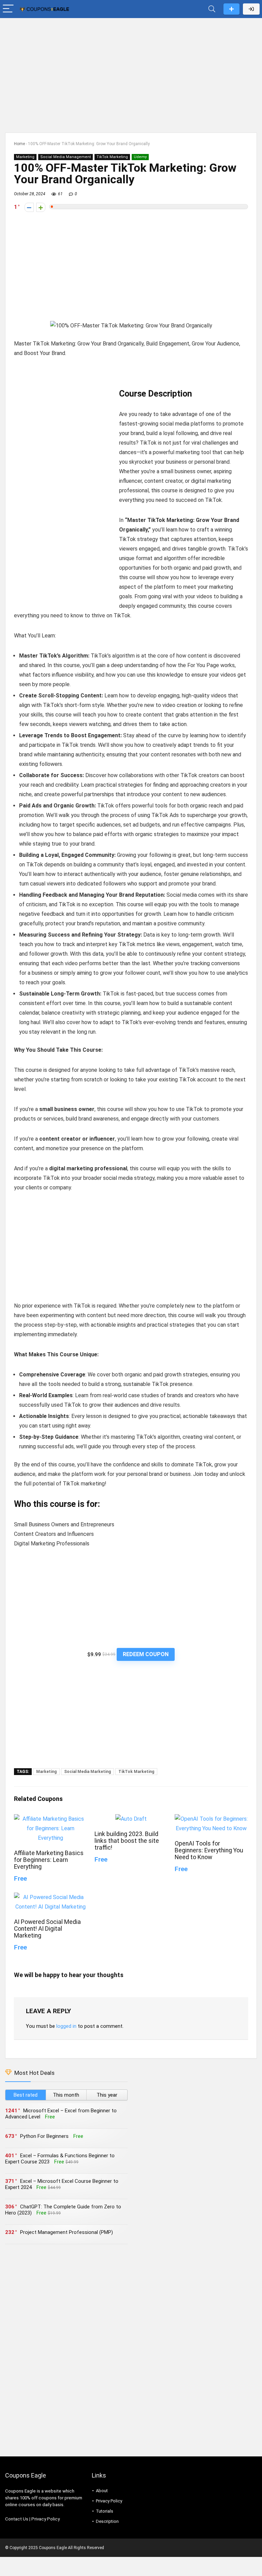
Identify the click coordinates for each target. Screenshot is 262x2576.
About (102, 2491)
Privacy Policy (46, 2519)
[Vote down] (29, 207)
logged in (66, 2026)
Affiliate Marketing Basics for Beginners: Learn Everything (49, 1860)
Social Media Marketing (88, 1772)
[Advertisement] (131, 72)
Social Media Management (65, 157)
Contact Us (17, 2519)
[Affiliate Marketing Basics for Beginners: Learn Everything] (50, 1819)
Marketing (25, 157)
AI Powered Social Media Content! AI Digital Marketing (47, 1929)
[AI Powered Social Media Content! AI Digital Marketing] (50, 1897)
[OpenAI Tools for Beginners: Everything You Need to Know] (211, 1819)
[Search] (212, 9)
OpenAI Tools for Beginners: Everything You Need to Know (209, 1850)
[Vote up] (41, 207)
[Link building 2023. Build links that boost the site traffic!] (131, 1819)
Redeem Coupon (146, 1654)
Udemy (140, 157)
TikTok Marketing (112, 157)
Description (107, 2521)
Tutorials (105, 2511)
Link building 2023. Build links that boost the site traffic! (127, 1841)
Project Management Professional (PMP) (67, 2232)
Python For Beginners (44, 2136)
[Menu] (8, 9)
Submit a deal (231, 9)
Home (19, 144)
